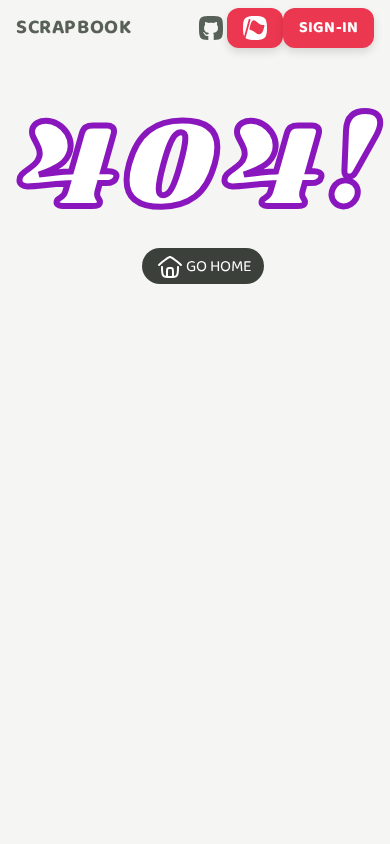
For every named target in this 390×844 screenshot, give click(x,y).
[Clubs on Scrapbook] (255, 28)
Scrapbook (73, 28)
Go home (219, 266)
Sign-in (328, 27)
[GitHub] (211, 28)
